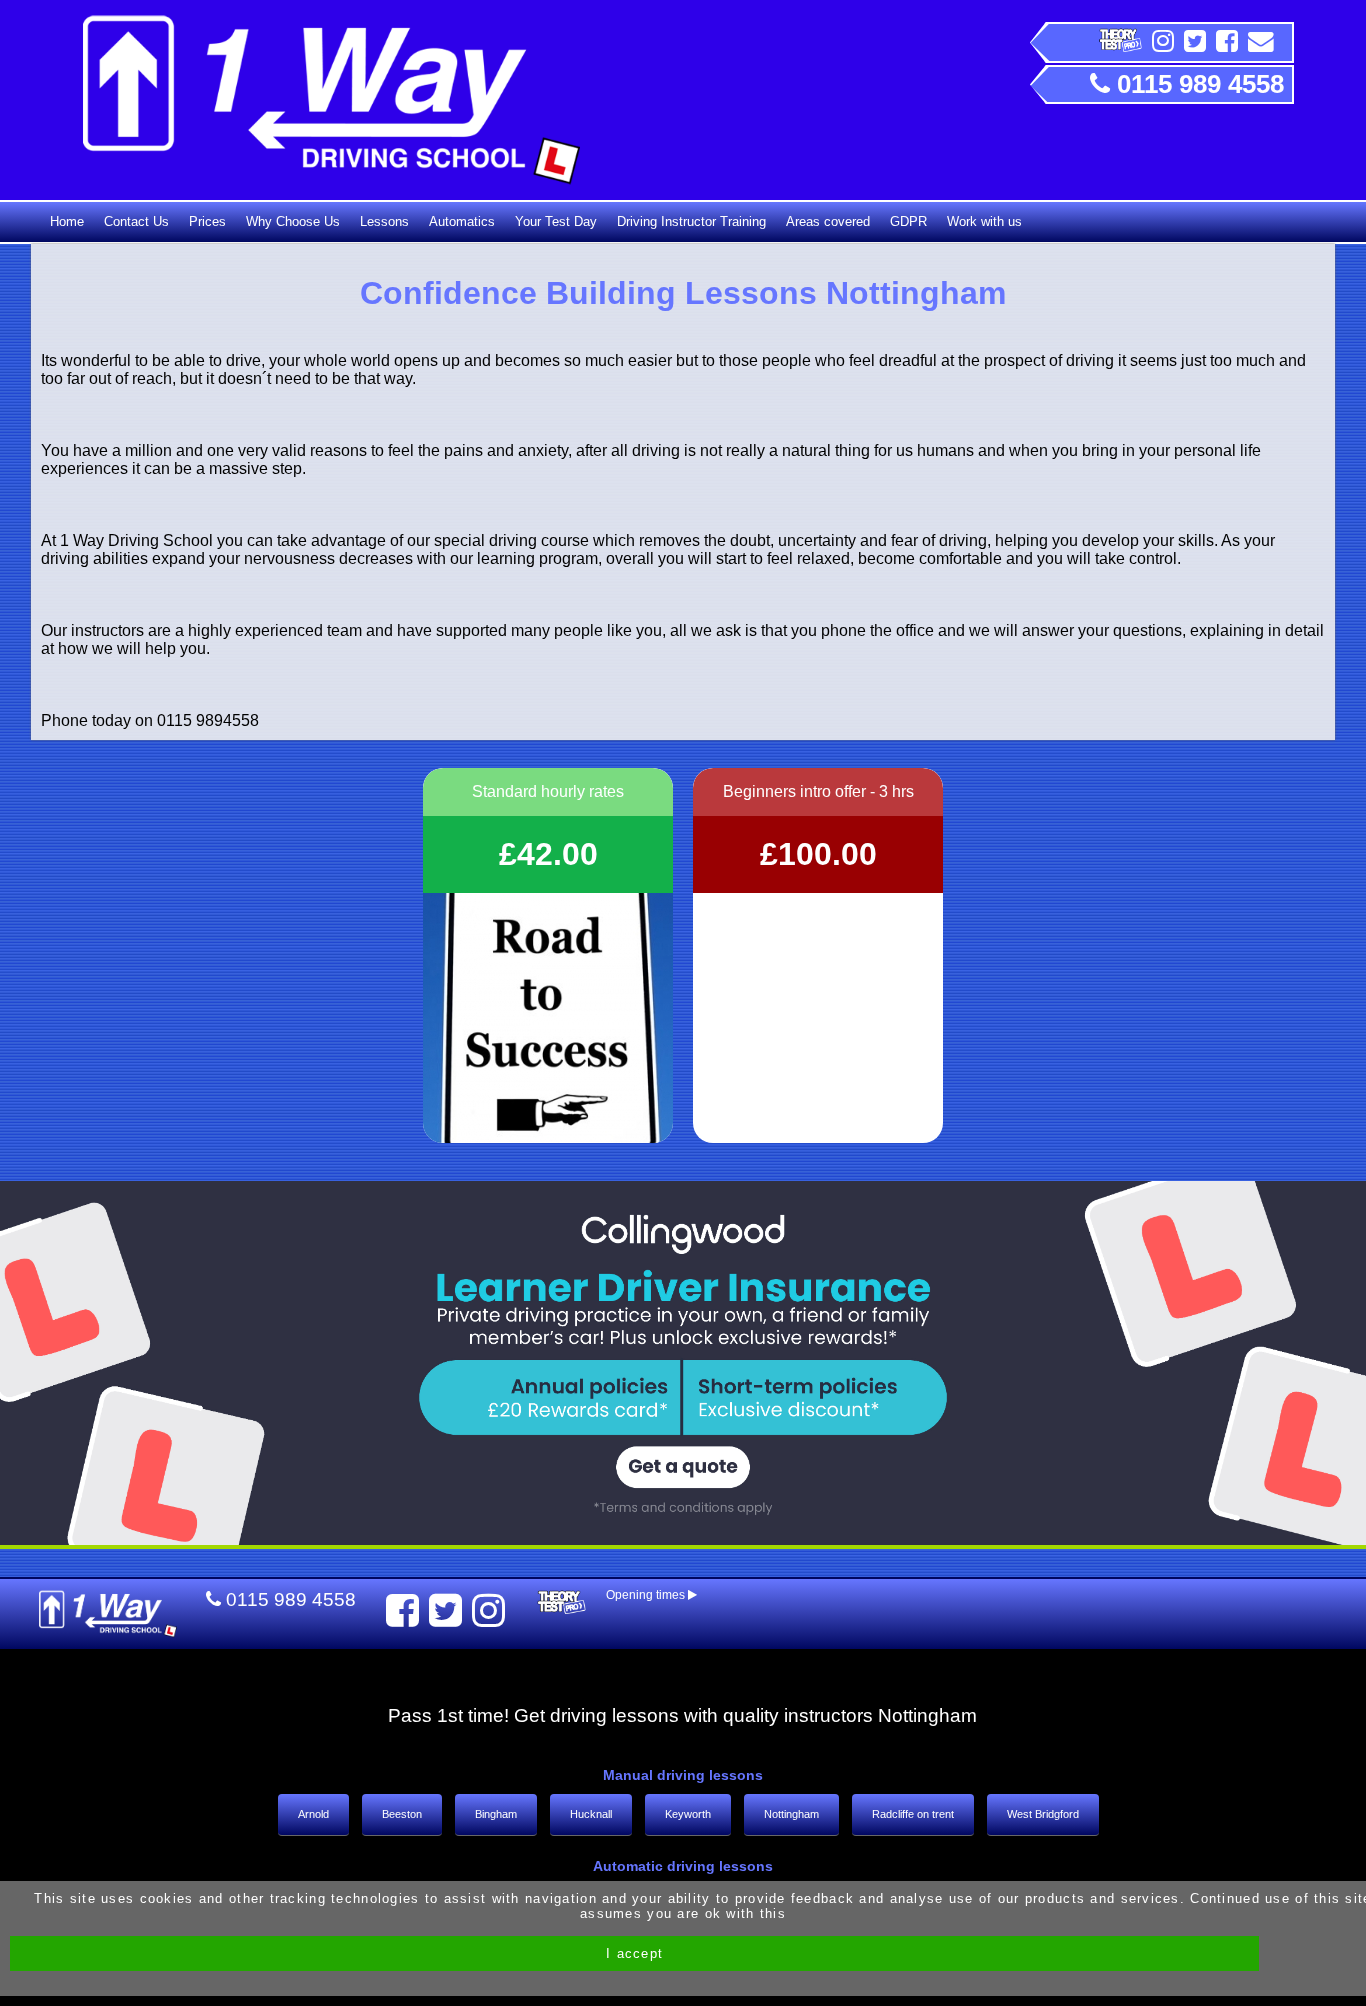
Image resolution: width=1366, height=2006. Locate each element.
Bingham (496, 1814)
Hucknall (591, 1814)
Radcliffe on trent (913, 1814)
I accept (634, 1953)
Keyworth (688, 1814)
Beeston (402, 1814)
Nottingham (791, 1814)
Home (67, 221)
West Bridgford (1043, 1814)
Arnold (313, 1814)
